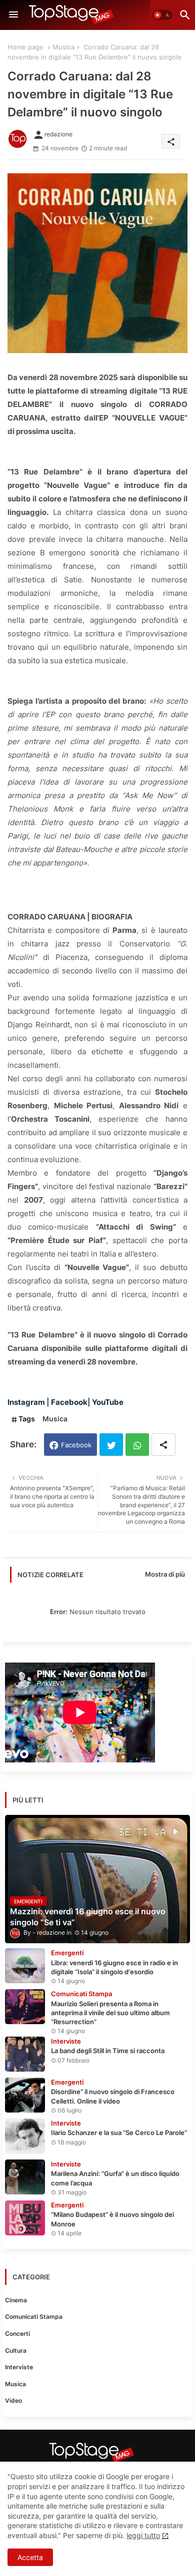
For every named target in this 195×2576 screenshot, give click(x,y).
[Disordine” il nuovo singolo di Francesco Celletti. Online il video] (25, 2095)
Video (13, 2400)
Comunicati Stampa (34, 2317)
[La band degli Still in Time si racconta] (25, 2054)
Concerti (17, 2334)
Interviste (19, 2367)
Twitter (111, 1445)
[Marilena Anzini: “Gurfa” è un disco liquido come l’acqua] (25, 2177)
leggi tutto (143, 2535)
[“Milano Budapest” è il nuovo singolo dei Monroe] (25, 2218)
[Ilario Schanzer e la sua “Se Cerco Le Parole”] (25, 2136)
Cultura (16, 2351)
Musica (63, 47)
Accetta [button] (30, 2557)
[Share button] (163, 1445)
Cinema (16, 2300)
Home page (25, 47)
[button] (162, 15)
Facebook (76, 1445)
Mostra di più (165, 1574)
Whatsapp (137, 1445)
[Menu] (13, 15)
